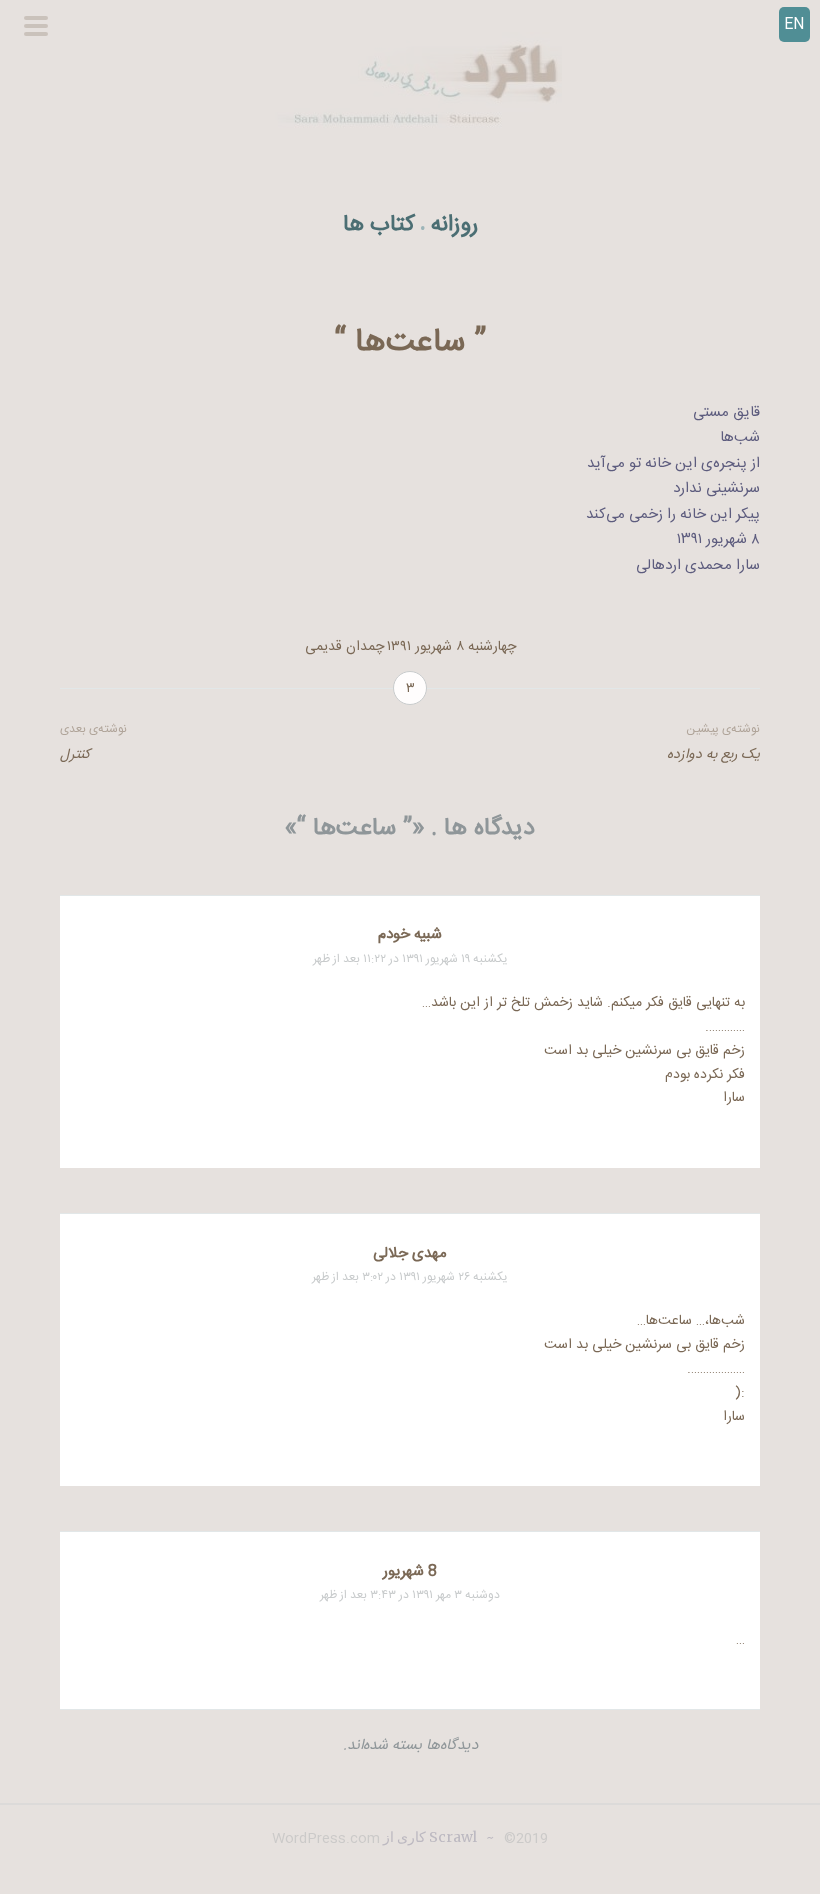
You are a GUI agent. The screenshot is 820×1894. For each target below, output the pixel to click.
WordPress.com (326, 1839)
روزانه (454, 225)
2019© (524, 1839)
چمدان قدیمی (344, 647)
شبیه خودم (410, 934)
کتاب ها (379, 225)
